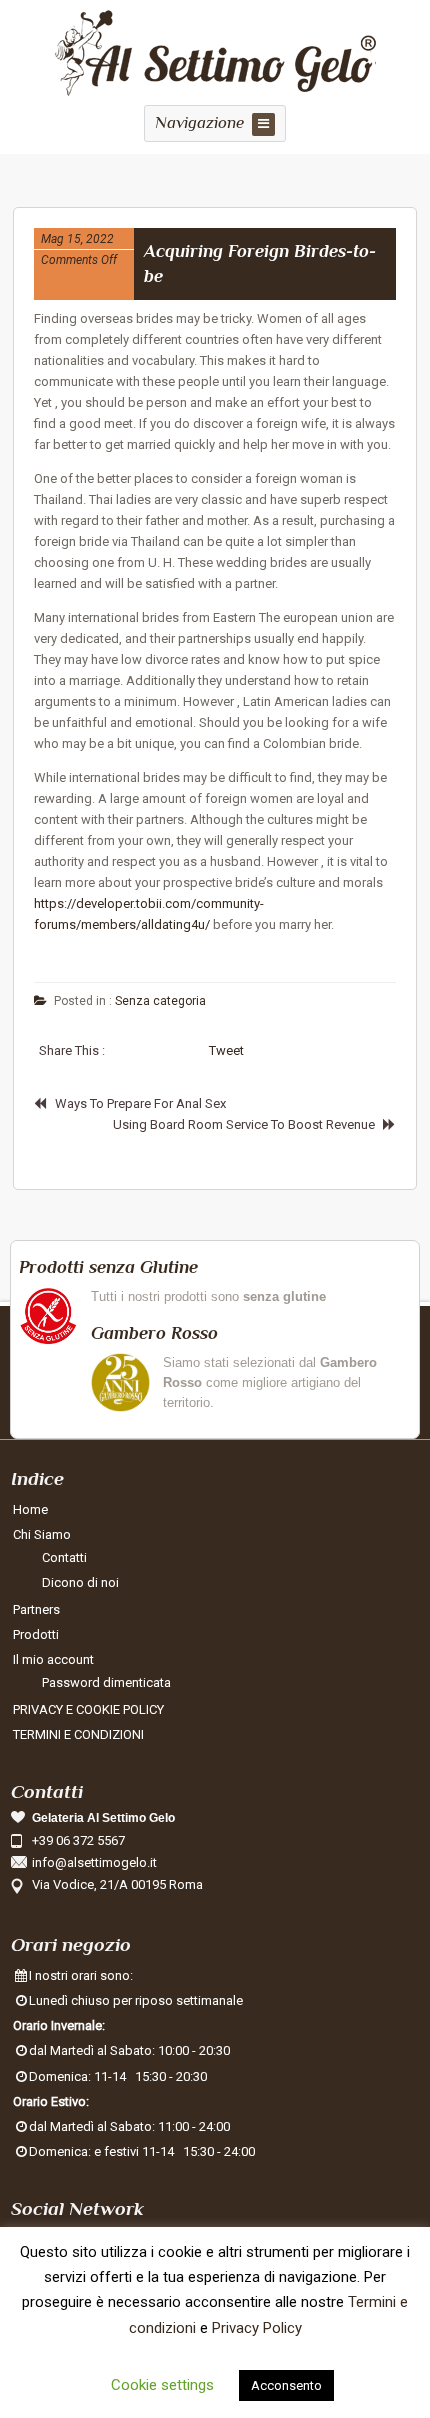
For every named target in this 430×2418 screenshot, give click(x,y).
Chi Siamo (42, 1534)
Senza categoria (160, 1001)
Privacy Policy (257, 2328)
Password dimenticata (106, 1682)
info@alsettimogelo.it (94, 1862)
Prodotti (36, 1634)
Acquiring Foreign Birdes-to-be (260, 263)
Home (30, 1509)
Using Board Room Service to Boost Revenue (244, 1124)
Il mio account (53, 1659)
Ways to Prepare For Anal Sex (140, 1103)
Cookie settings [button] (162, 2385)
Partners (36, 1609)
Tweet (226, 1050)
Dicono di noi (80, 1582)
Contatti (64, 1557)
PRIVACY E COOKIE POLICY (88, 1709)
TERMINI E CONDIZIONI (78, 1734)
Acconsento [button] (286, 2385)
